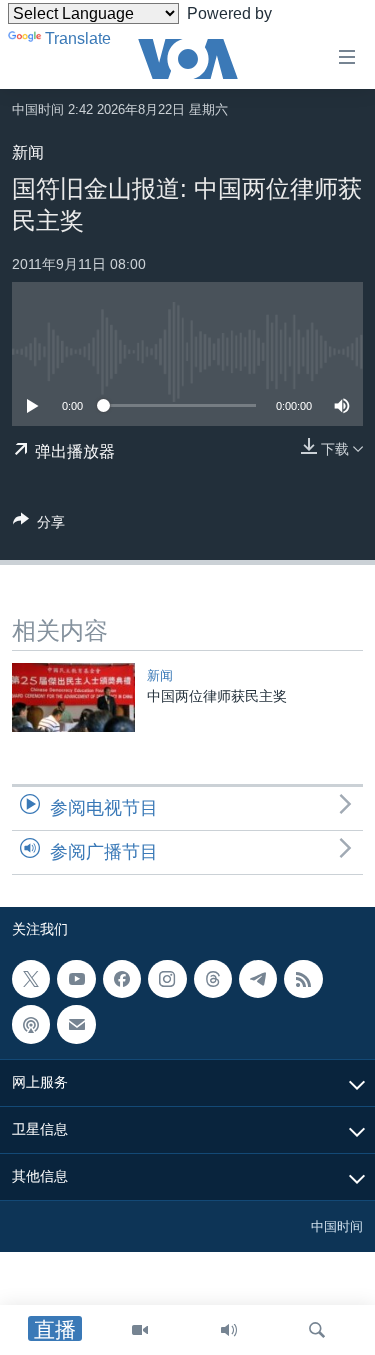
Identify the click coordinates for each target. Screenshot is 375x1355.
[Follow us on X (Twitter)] (31, 979)
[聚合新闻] (303, 979)
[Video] (140, 1330)
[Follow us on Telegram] (258, 979)
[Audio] (229, 1330)
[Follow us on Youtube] (76, 979)
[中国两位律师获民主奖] (73, 697)
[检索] (317, 1330)
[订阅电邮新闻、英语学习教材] (76, 1024)
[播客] (31, 1024)
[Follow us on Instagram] (167, 979)
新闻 (28, 152)
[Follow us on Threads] (213, 979)
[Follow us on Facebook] (122, 979)
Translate (78, 38)
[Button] (39, 525)
